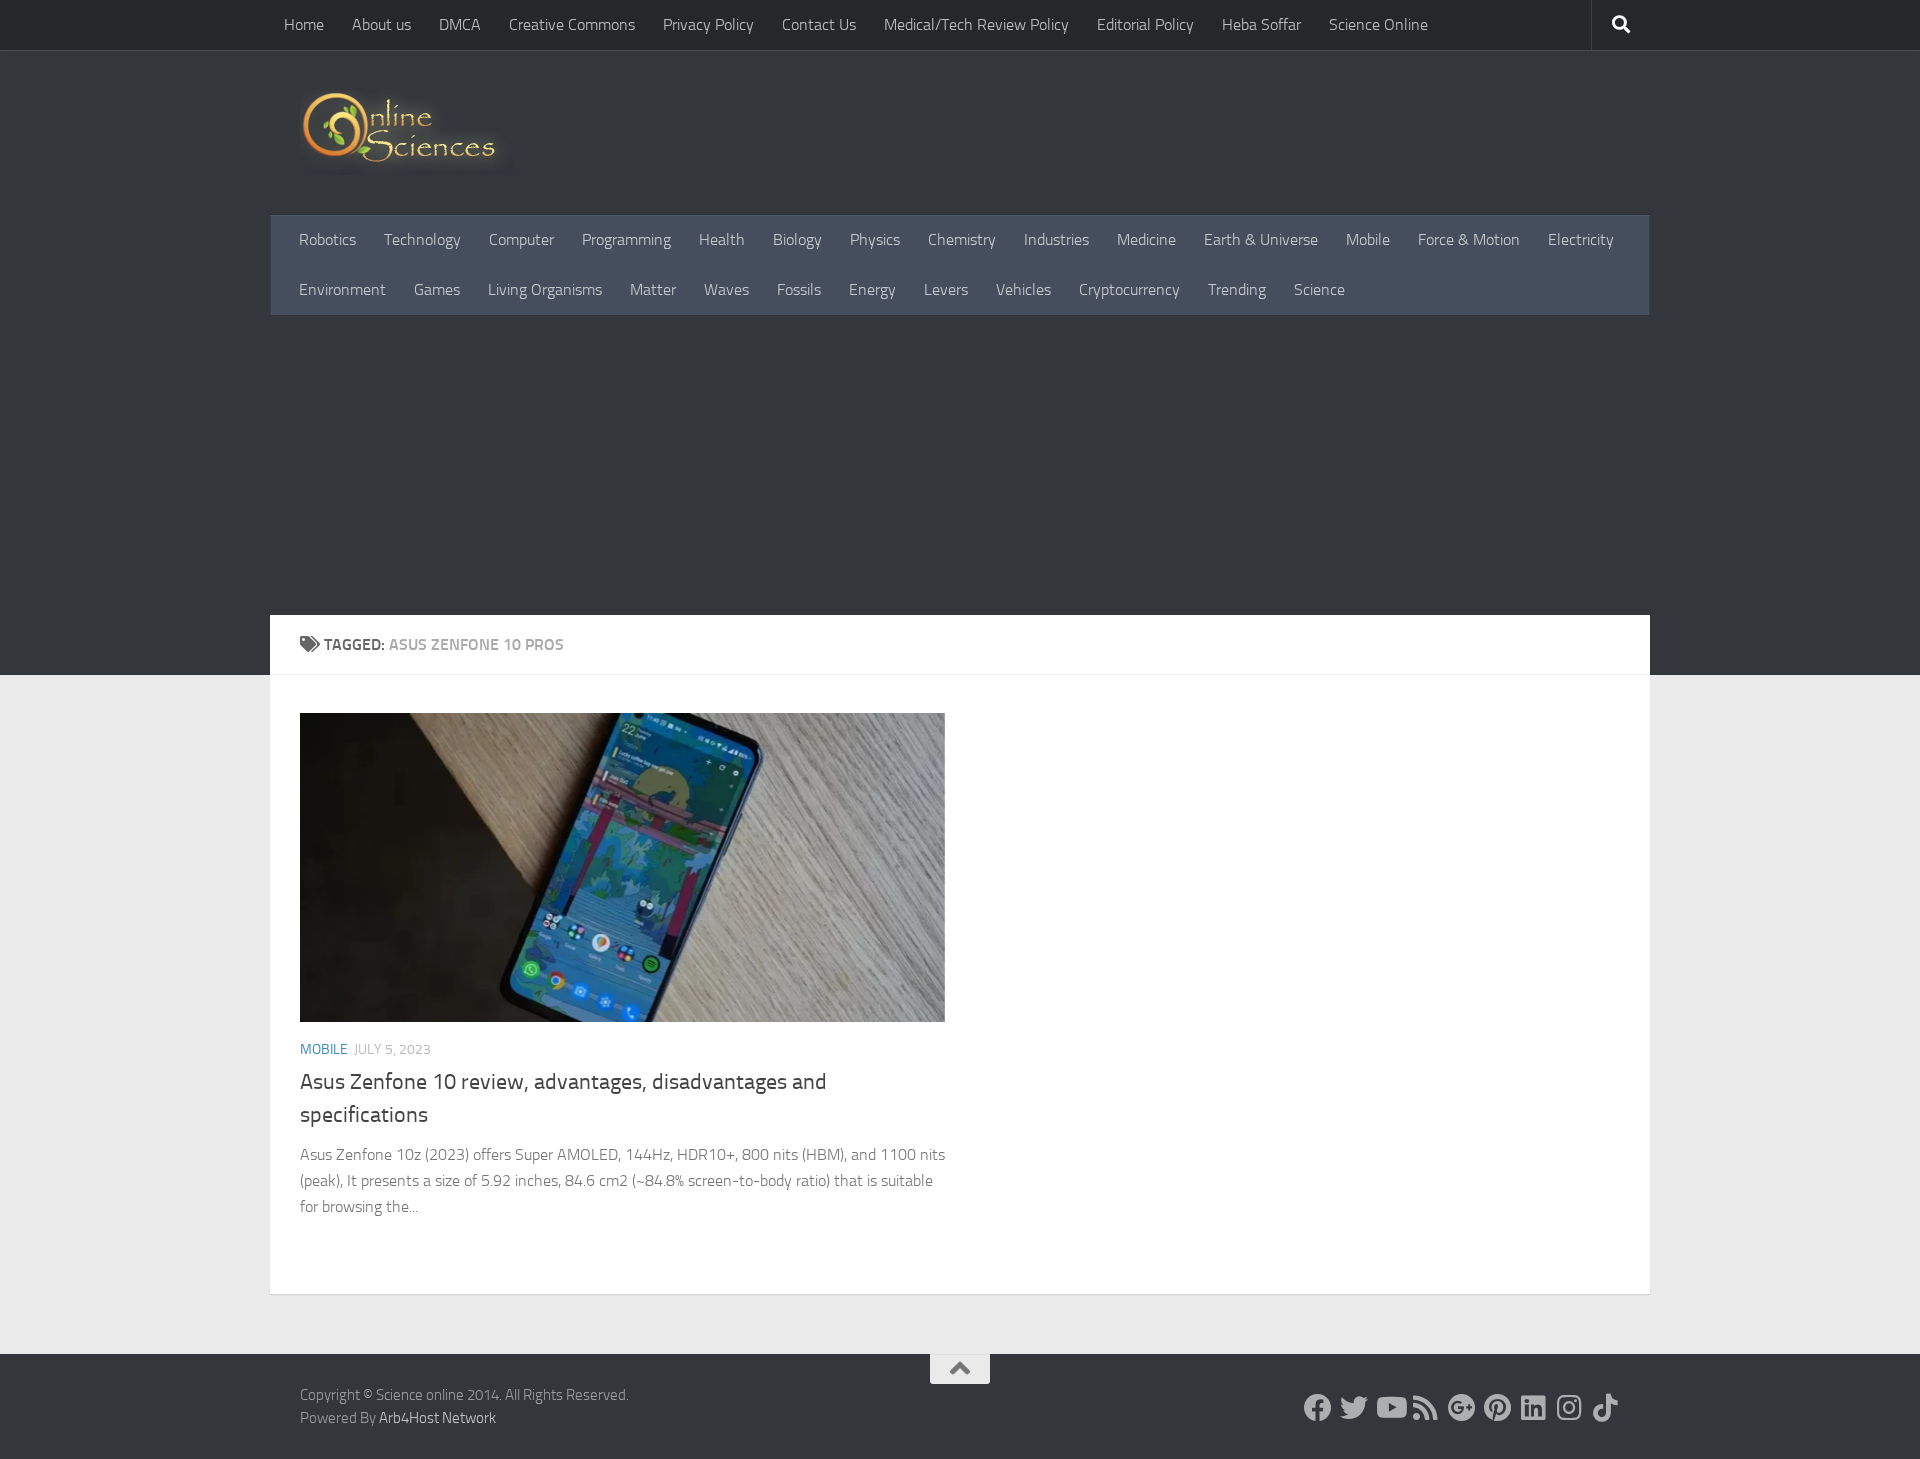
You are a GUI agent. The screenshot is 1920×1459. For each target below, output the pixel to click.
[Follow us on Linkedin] (1534, 1408)
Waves (726, 289)
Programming (626, 239)
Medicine (1146, 239)
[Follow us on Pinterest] (1498, 1408)
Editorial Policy (1145, 24)
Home (304, 24)
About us (381, 24)
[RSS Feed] (1426, 1408)
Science (1319, 289)
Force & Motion (1469, 239)
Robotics (327, 239)
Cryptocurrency (1129, 289)
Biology (797, 239)
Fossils (799, 289)
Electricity (1581, 239)
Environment (342, 289)
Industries (1056, 239)
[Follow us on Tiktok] (1606, 1408)
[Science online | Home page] (406, 132)
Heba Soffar (1261, 24)
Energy (872, 289)
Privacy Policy (708, 24)
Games (437, 289)
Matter (653, 289)
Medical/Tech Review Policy (976, 24)
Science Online (1378, 24)
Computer (521, 239)
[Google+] (1462, 1408)
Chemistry (962, 239)
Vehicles (1023, 289)
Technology (422, 239)
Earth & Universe (1261, 239)
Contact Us (819, 24)
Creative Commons (572, 24)
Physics (875, 239)
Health (722, 239)
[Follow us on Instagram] (1570, 1408)
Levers (946, 289)
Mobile (1368, 239)
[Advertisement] (960, 465)
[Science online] (1318, 1408)
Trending (1237, 289)
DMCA (460, 24)
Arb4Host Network (437, 1418)
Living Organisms (545, 289)
